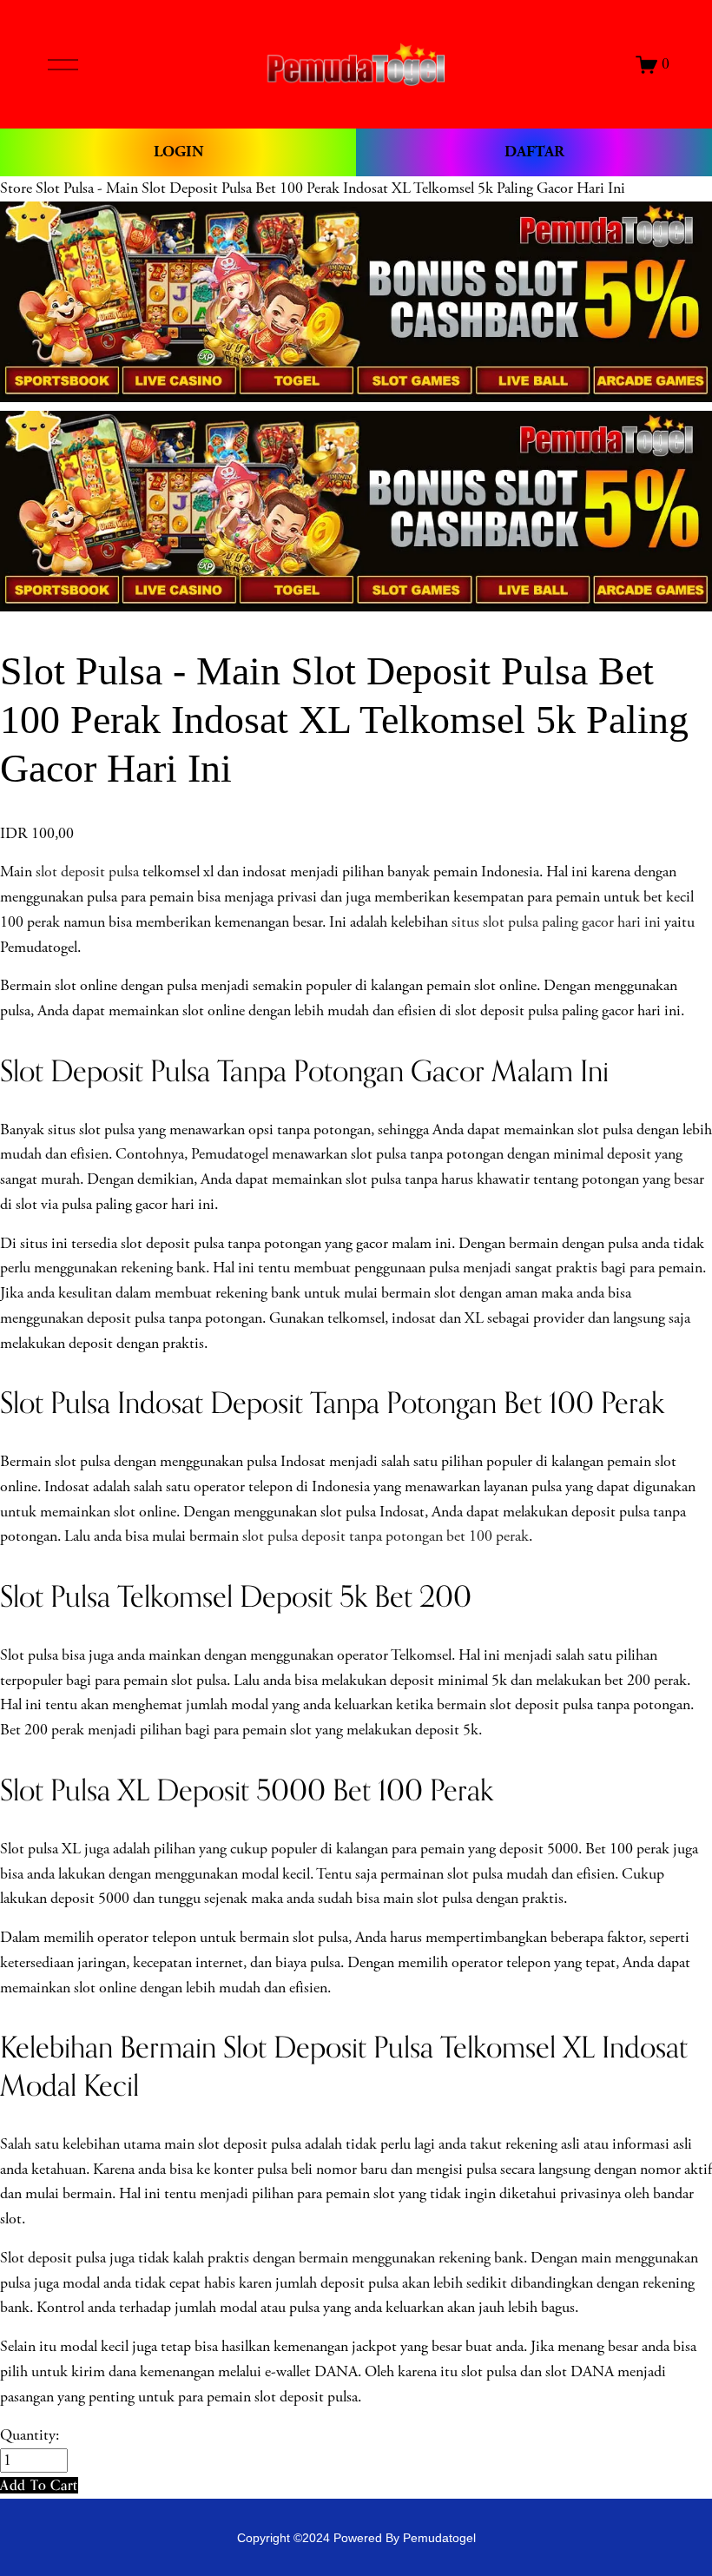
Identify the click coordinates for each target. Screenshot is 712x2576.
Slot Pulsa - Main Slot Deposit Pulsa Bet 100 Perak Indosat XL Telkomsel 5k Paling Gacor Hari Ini (330, 188)
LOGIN (178, 152)
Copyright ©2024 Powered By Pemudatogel (356, 2538)
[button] (39, 2485)
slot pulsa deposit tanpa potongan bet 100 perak (386, 1536)
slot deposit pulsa (87, 872)
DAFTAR (534, 152)
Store (16, 188)
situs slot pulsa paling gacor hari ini (556, 922)
